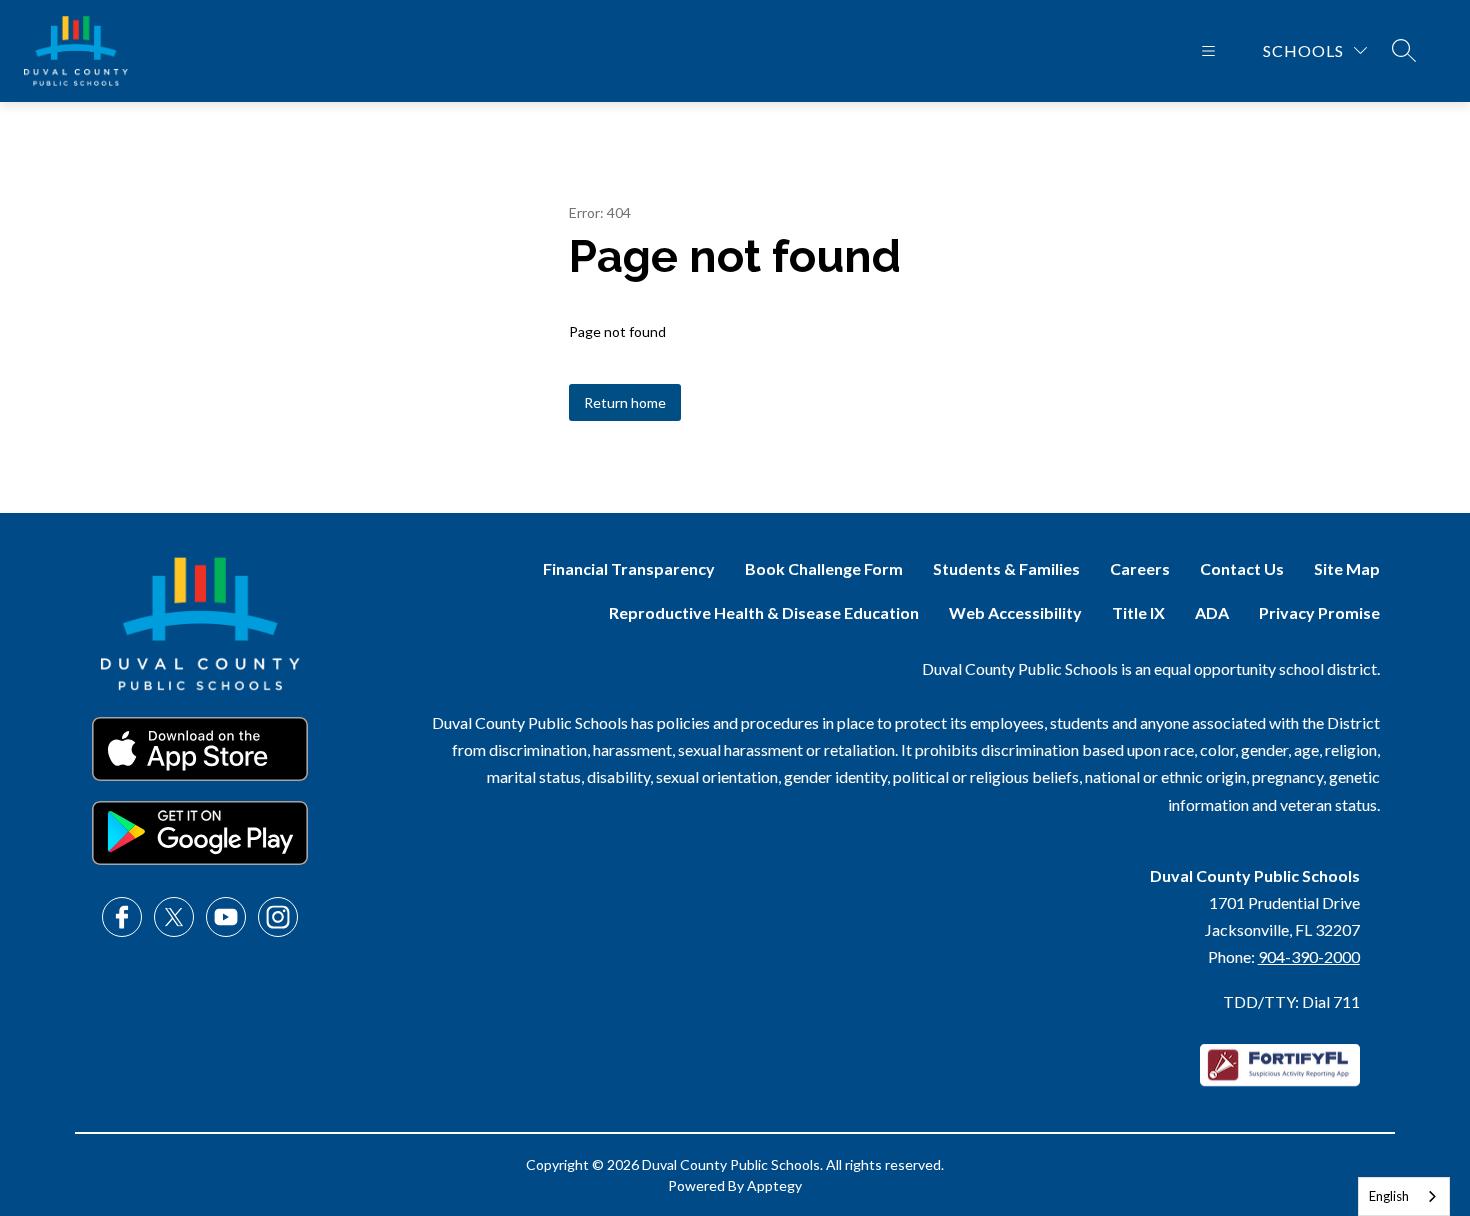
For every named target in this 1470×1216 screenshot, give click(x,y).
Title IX (1138, 612)
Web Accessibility (1015, 612)
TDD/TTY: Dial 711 (1291, 1001)
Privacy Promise (1319, 612)
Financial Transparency (629, 568)
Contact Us (1242, 568)
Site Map (1347, 568)
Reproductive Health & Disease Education (764, 612)
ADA (1212, 612)
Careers (1140, 568)
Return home (625, 402)
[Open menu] (1208, 51)
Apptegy (774, 1185)
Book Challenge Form (824, 568)
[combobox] (1404, 1196)
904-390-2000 (1309, 956)
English (1389, 1196)
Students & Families (1006, 568)
